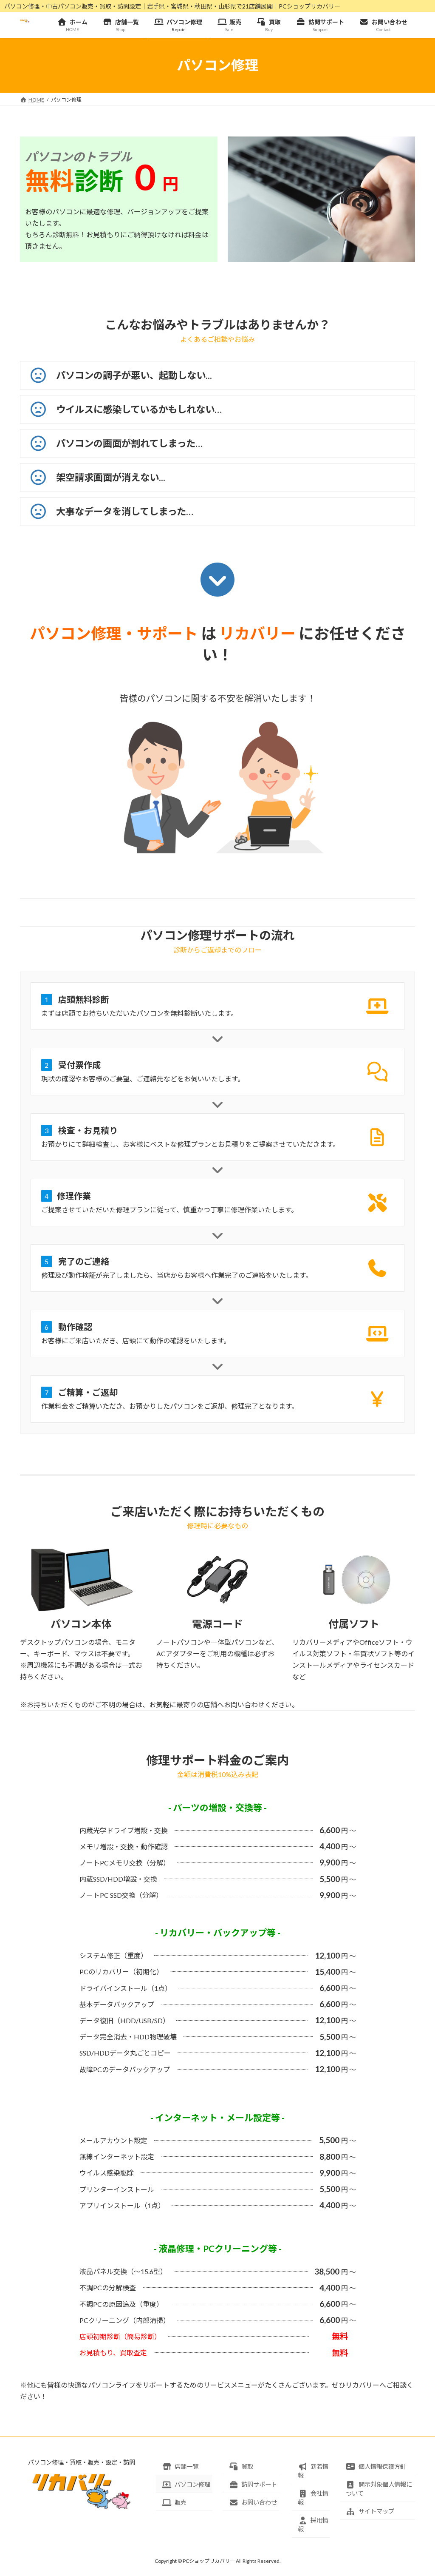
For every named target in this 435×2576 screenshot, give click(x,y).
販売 (181, 2502)
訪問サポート (259, 2484)
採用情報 (313, 2525)
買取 (247, 2467)
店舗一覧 (186, 2467)
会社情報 (313, 2498)
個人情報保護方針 (382, 2467)
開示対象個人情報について (379, 2489)
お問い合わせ (259, 2502)
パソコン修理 (192, 2484)
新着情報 (313, 2471)
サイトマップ (376, 2511)
